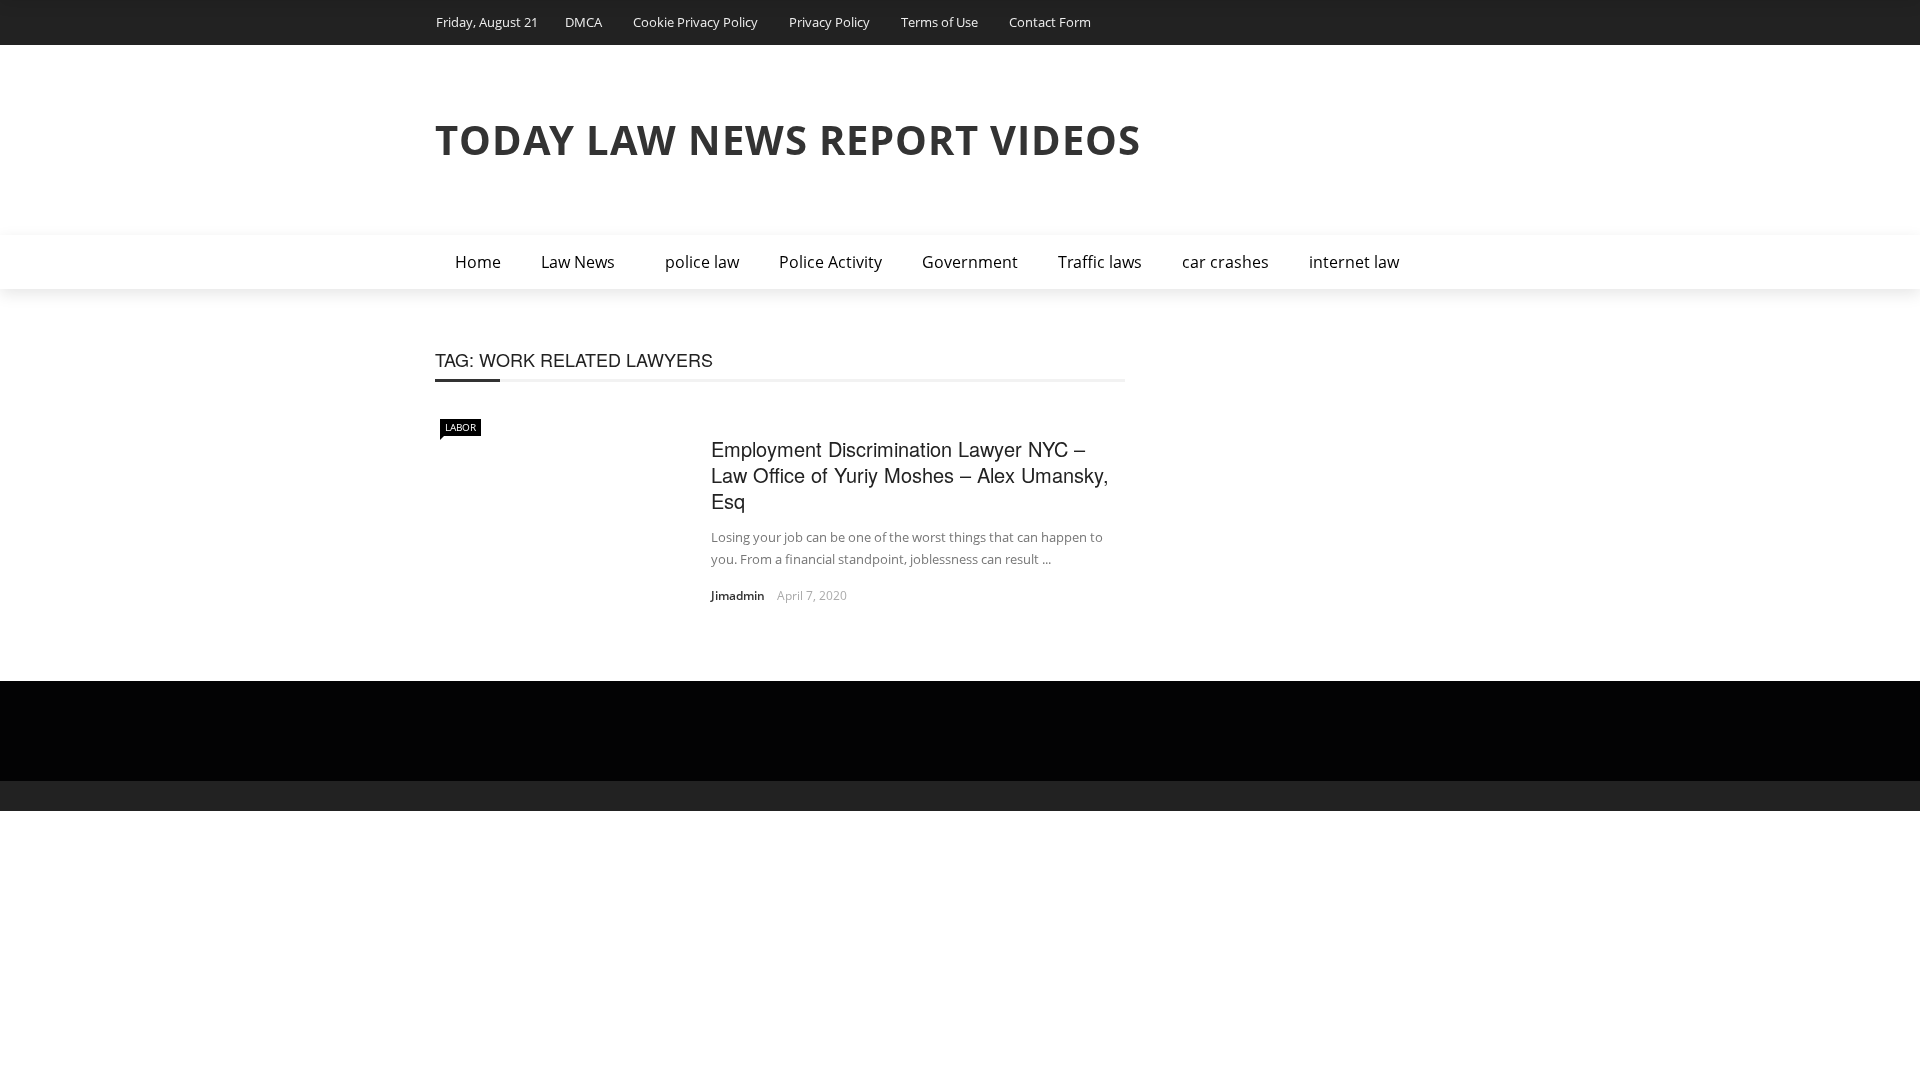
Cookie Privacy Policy (695, 22)
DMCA (583, 22)
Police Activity (830, 262)
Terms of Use (939, 22)
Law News (578, 262)
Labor (460, 427)
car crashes (1225, 262)
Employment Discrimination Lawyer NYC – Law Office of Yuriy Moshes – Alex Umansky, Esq (910, 474)
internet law (1354, 262)
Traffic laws (1100, 262)
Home (478, 262)
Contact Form (1050, 22)
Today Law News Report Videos (788, 139)
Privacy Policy (829, 22)
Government (970, 262)
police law (702, 262)
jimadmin (738, 595)
